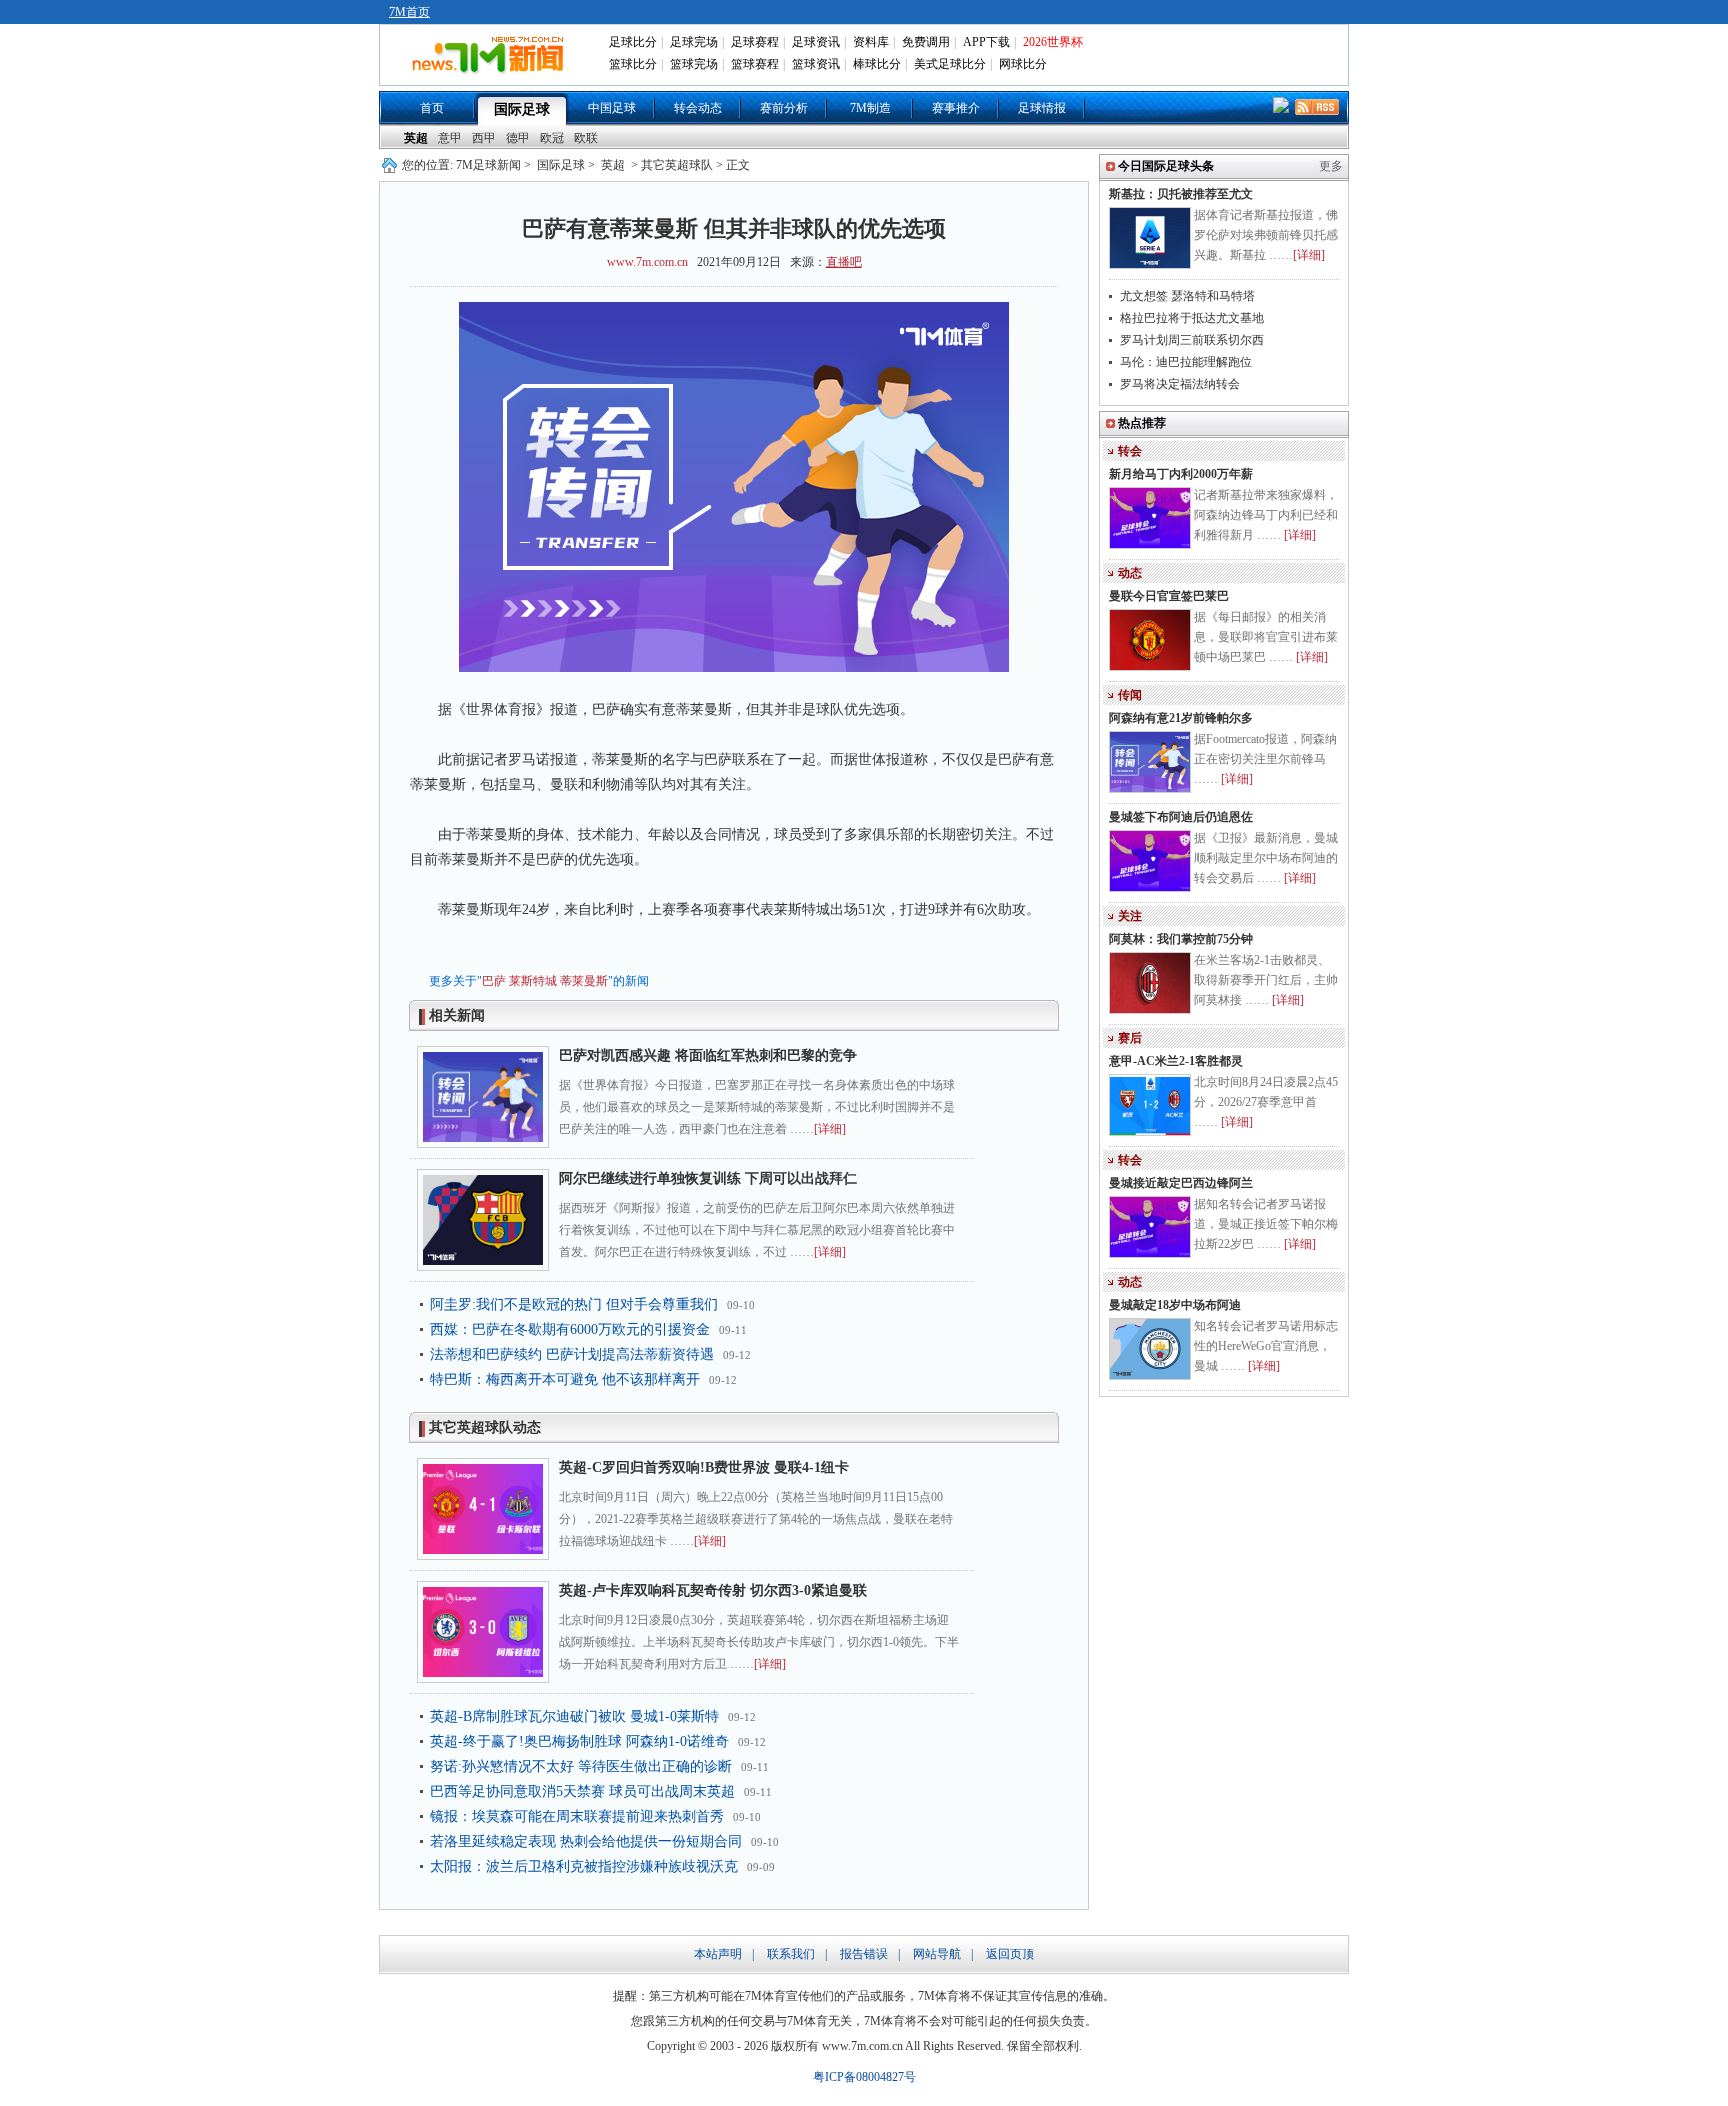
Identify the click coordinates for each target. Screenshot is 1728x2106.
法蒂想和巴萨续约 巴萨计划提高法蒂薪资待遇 (572, 1354)
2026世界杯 (1053, 42)
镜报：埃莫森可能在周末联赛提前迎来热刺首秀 (577, 1816)
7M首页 (409, 12)
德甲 (518, 138)
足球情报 (1042, 108)
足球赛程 (755, 42)
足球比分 (633, 42)
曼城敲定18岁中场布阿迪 (1175, 1305)
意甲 (450, 138)
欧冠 (552, 138)
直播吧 (844, 262)
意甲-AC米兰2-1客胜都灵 (1176, 1061)
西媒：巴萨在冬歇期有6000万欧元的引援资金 (570, 1329)
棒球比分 (877, 64)
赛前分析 (784, 108)
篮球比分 (633, 64)
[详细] (830, 1129)
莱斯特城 (533, 981)
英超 (416, 138)
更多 (1331, 166)
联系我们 (791, 1954)
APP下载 (986, 42)
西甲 (484, 138)
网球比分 (1023, 64)
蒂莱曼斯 (584, 981)
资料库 (871, 42)
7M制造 (870, 108)
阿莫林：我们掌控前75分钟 (1181, 939)
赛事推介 (956, 108)
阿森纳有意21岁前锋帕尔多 (1181, 718)
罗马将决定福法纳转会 (1180, 384)
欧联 (586, 138)
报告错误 (864, 1954)
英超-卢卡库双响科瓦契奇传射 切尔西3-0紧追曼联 (713, 1590)
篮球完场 (694, 64)
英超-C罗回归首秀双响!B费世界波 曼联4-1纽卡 (704, 1467)
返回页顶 (1010, 1954)
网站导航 (937, 1954)
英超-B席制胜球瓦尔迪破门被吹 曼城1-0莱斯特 (574, 1716)
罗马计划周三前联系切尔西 (1192, 340)
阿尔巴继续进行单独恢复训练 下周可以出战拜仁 (708, 1178)
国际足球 (522, 109)
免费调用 (926, 42)
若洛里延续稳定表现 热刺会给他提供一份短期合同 (586, 1841)
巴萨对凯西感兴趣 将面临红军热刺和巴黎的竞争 (708, 1055)
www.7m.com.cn (647, 262)
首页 (432, 108)
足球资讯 (816, 42)
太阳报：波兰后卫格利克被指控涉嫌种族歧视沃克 (584, 1866)
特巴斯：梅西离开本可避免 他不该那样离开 (565, 1379)
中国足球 (612, 108)
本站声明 (718, 1954)
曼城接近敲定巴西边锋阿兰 (1181, 1183)
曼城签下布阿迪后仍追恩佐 (1181, 817)
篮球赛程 (755, 64)
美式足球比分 (950, 64)
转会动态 (698, 108)
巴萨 (494, 981)
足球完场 (694, 42)
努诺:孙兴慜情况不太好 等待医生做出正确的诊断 (581, 1766)
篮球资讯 (816, 64)
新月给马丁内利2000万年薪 (1181, 474)
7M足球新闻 (488, 165)
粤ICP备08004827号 (864, 2077)
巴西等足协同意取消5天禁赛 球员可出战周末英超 (582, 1791)
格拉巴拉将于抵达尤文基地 (1192, 318)
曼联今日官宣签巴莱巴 (1169, 596)
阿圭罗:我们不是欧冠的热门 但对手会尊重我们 (574, 1304)
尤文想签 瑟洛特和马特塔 (1187, 296)
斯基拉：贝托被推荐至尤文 (1181, 194)
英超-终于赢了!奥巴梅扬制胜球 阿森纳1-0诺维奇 (579, 1741)
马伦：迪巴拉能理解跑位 (1186, 362)
